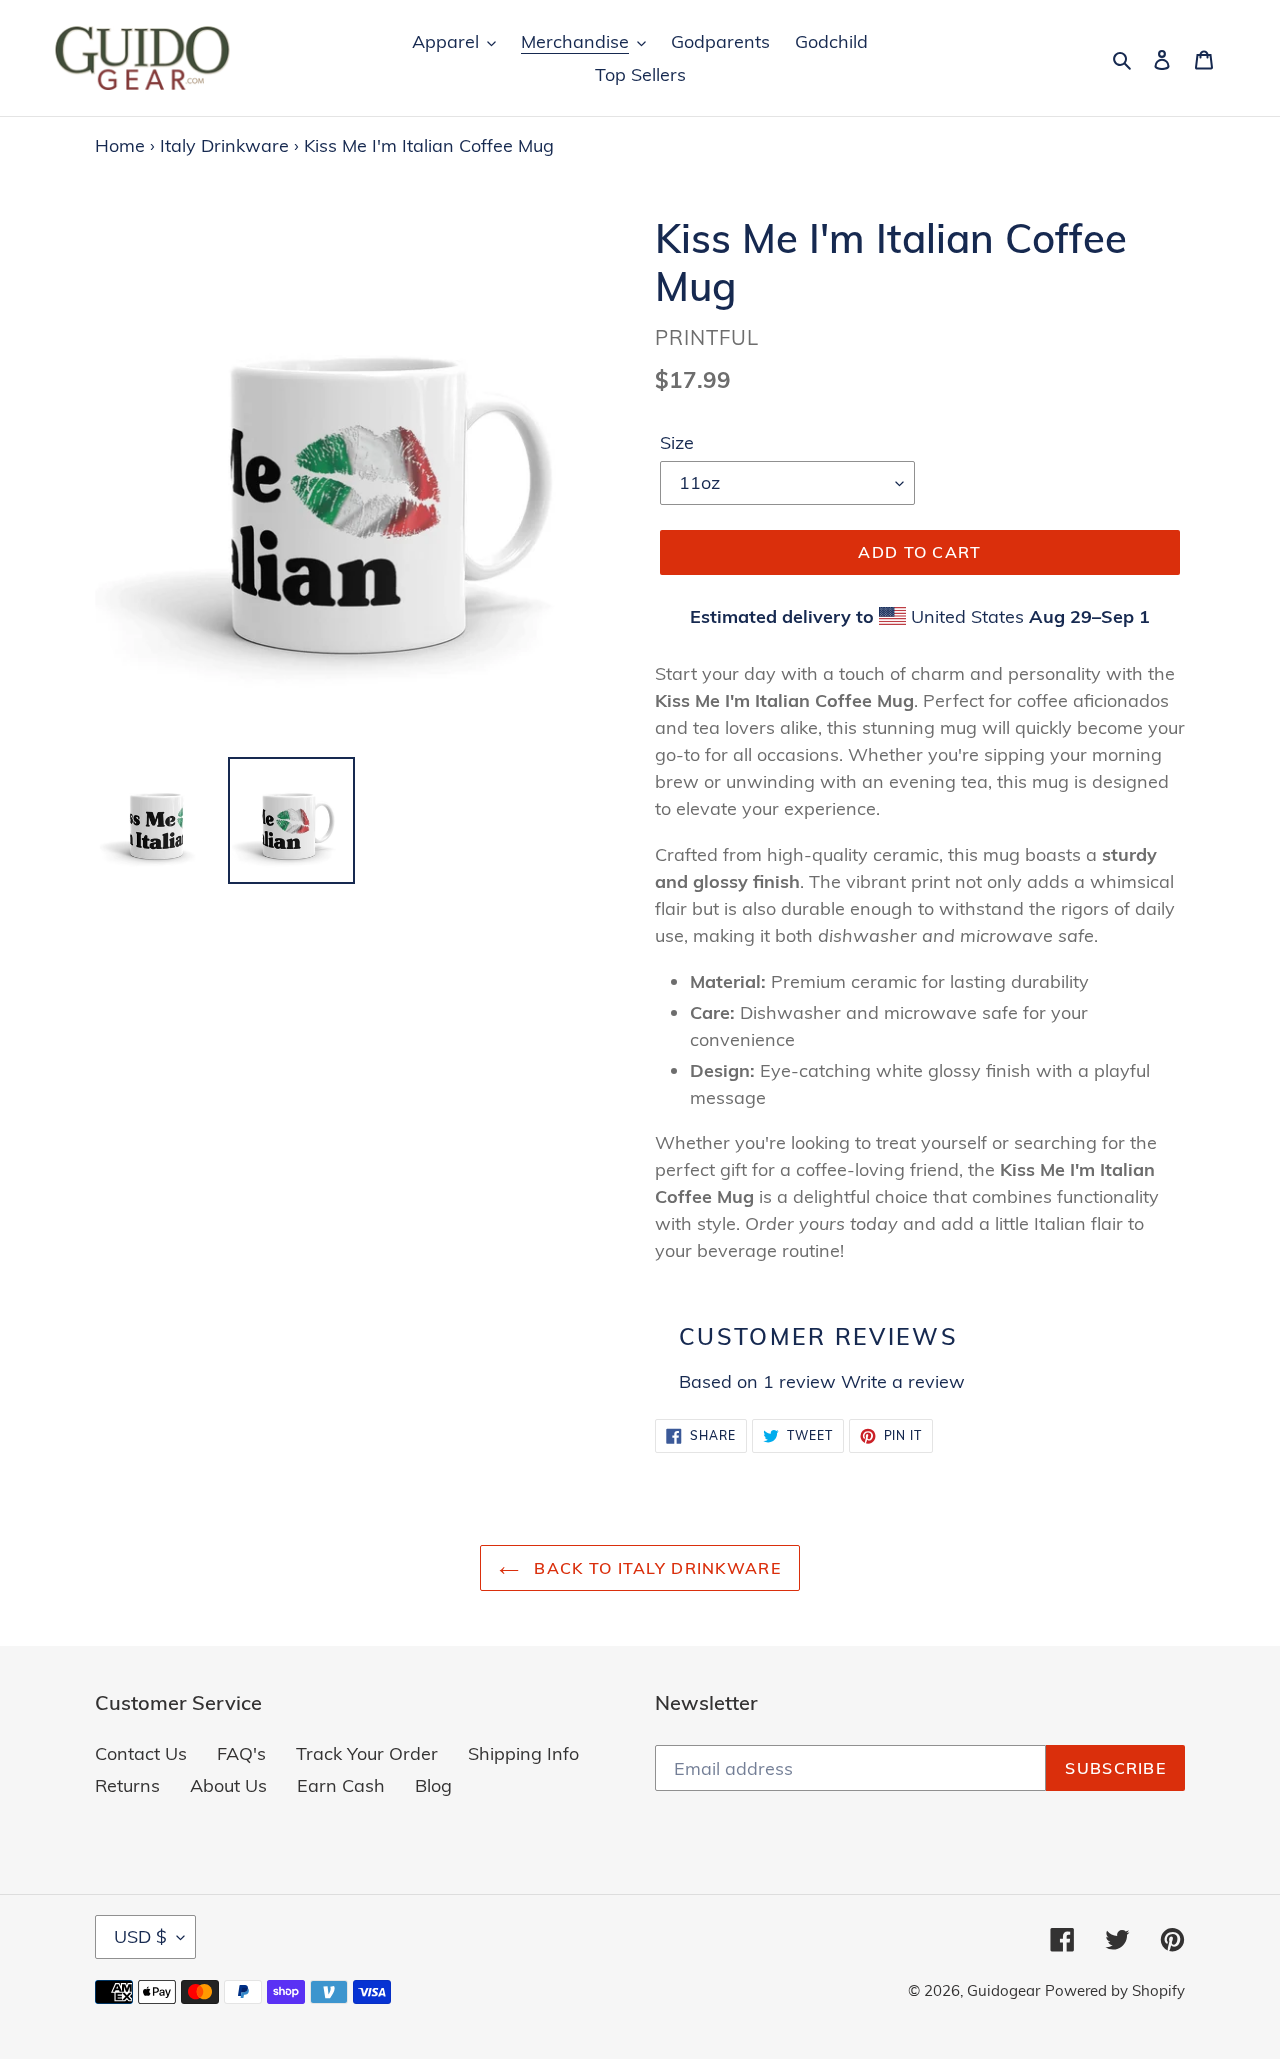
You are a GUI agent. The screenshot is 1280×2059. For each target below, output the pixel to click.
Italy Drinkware (224, 145)
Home (120, 145)
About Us (228, 1785)
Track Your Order (367, 1753)
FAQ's (241, 1753)
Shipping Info (523, 1753)
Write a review (903, 1381)
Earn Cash (341, 1785)
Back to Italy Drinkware (655, 1568)
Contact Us (141, 1753)
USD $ (140, 1936)
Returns (127, 1785)
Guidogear (1003, 1990)
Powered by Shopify (1115, 1990)
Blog (433, 1785)
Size (677, 442)
